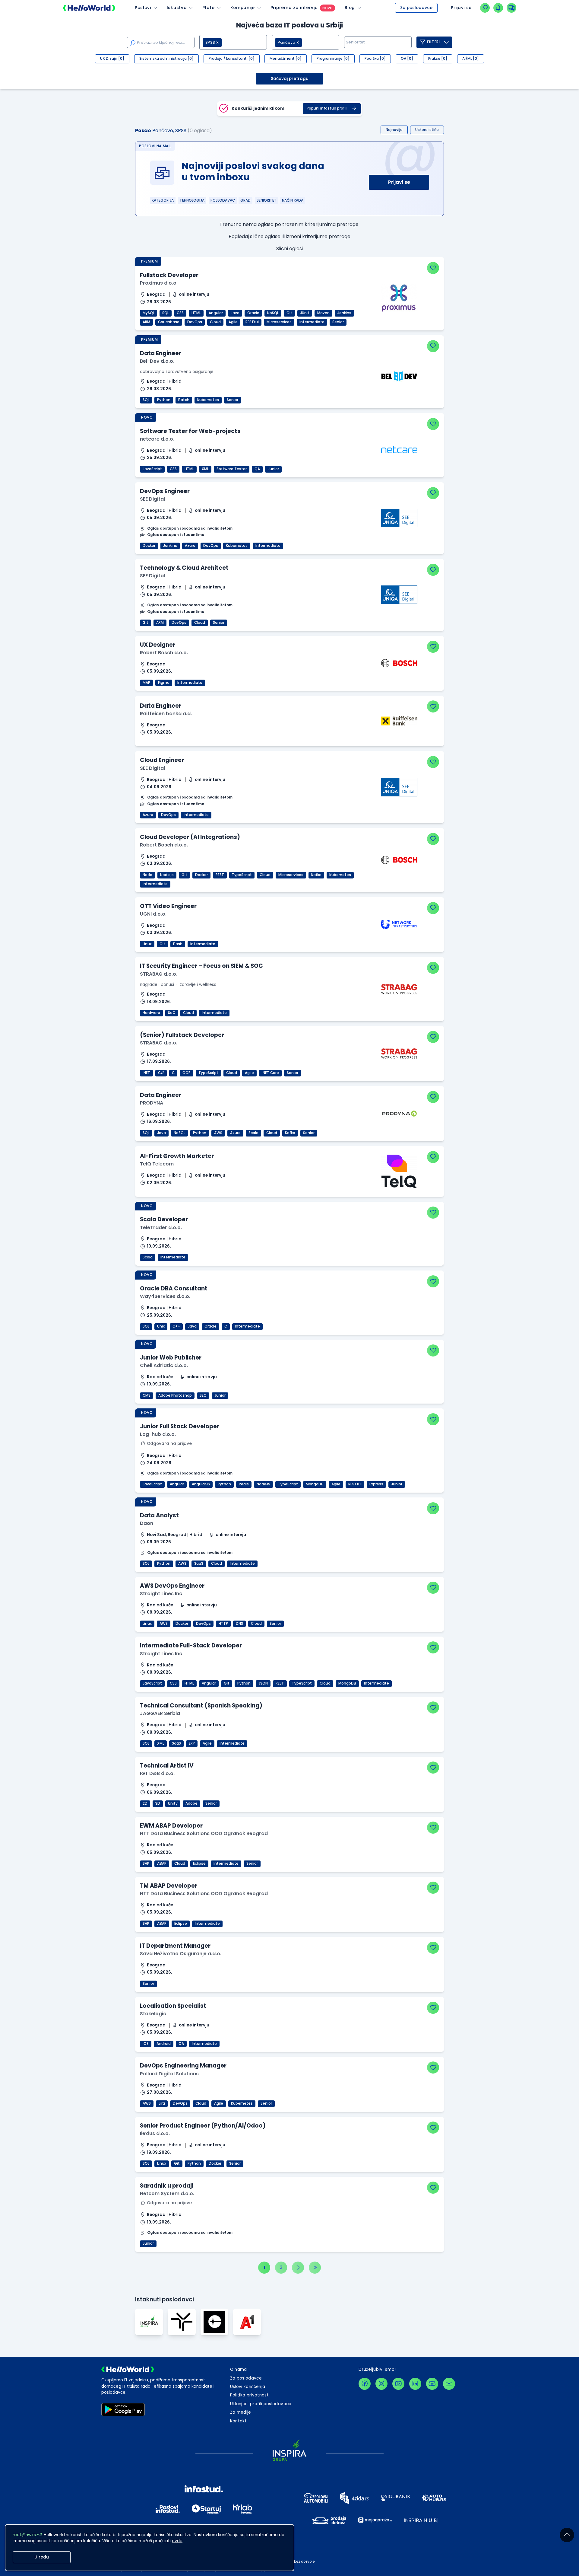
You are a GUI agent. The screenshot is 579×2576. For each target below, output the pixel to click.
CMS (147, 1395)
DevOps (195, 322)
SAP (146, 1863)
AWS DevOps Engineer (172, 1586)
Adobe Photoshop (175, 1395)
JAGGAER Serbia (160, 1713)
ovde (177, 2541)
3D (158, 1803)
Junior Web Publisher (171, 1358)
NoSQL (273, 313)
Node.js (167, 875)
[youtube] (398, 2384)
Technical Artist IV (167, 1766)
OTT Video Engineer (168, 906)
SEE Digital (152, 499)
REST (220, 875)
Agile (233, 322)
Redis (244, 1484)
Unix (161, 1326)
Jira (162, 2103)
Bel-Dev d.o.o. (157, 361)
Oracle (253, 313)
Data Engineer (161, 353)
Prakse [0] (438, 59)
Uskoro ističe (427, 130)
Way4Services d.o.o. (165, 1296)
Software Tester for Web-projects (190, 431)
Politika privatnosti (250, 2395)
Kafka (316, 875)
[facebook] (365, 2384)
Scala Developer (164, 1219)
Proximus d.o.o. (159, 283)
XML (205, 469)
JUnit (305, 313)
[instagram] (381, 2384)
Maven (323, 313)
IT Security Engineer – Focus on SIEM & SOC (201, 966)
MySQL (149, 313)
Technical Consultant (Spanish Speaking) (201, 1706)
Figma (164, 683)
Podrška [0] (375, 59)
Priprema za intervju (294, 8)
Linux (147, 944)
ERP (192, 1743)
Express (376, 1484)
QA (257, 469)
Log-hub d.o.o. (158, 1434)
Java (235, 313)
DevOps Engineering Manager (183, 2066)
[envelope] (449, 2384)
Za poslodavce (416, 8)
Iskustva (177, 8)
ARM (146, 322)
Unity (173, 1803)
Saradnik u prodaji (167, 2186)
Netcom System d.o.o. (167, 2193)
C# (161, 1073)
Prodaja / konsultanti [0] (232, 59)
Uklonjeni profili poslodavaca (261, 2404)
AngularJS (201, 1484)
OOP (187, 1073)
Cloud (215, 322)
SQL (166, 313)
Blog (350, 8)
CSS (180, 313)
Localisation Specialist (173, 2006)
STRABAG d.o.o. (159, 974)
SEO (203, 1395)
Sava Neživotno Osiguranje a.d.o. (181, 1954)
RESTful (252, 322)
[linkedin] (415, 2384)
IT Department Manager (175, 1946)
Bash (178, 944)
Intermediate (312, 322)
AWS (218, 1133)
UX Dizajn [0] (112, 59)
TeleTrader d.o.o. (161, 1227)
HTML (196, 313)
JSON (263, 1683)
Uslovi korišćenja (248, 2387)
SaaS (199, 1564)
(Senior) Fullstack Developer (182, 1035)
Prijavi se (399, 182)
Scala (253, 1133)
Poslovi (143, 8)
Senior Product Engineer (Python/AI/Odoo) (203, 2126)
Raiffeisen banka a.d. (166, 714)
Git (289, 313)
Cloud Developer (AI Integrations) (190, 837)
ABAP (162, 1863)
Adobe (191, 1803)
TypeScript (242, 875)
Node (147, 875)
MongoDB (315, 1484)
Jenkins (344, 313)
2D (145, 1803)
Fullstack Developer (169, 275)
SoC (172, 1013)
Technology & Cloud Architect (184, 568)
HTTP (223, 1624)
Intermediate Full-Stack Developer (191, 1645)
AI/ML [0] (471, 59)
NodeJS (263, 1484)
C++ (176, 1326)
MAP (146, 683)
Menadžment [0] (286, 59)
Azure (190, 546)
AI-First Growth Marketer (177, 1156)
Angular (216, 313)
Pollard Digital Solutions (169, 2074)
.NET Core (270, 1073)
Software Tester (232, 469)
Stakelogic (153, 2014)
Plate (208, 8)
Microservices (279, 322)
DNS (239, 1624)
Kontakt (238, 2421)
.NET (146, 1073)
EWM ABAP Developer (171, 1826)
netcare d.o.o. (157, 439)
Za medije (241, 2412)
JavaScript (152, 469)
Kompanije (243, 8)
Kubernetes (208, 400)
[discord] (432, 2384)
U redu (42, 2557)
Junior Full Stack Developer (180, 1426)
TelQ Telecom (157, 1164)
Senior (338, 322)
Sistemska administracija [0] (166, 59)
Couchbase (169, 322)
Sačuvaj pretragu (290, 79)
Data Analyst (159, 1515)
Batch (184, 400)
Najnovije (394, 130)
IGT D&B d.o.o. (157, 1773)
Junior (273, 469)
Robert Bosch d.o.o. (164, 653)
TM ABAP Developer (169, 1886)
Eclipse (199, 1863)
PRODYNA (152, 1103)
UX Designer (158, 645)
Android (164, 2044)
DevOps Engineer (165, 491)
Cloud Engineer (162, 760)
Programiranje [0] (333, 59)
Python (164, 400)
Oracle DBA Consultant (174, 1288)
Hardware (151, 1013)
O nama (239, 2369)
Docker (149, 546)
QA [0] (407, 59)
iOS (146, 2044)
